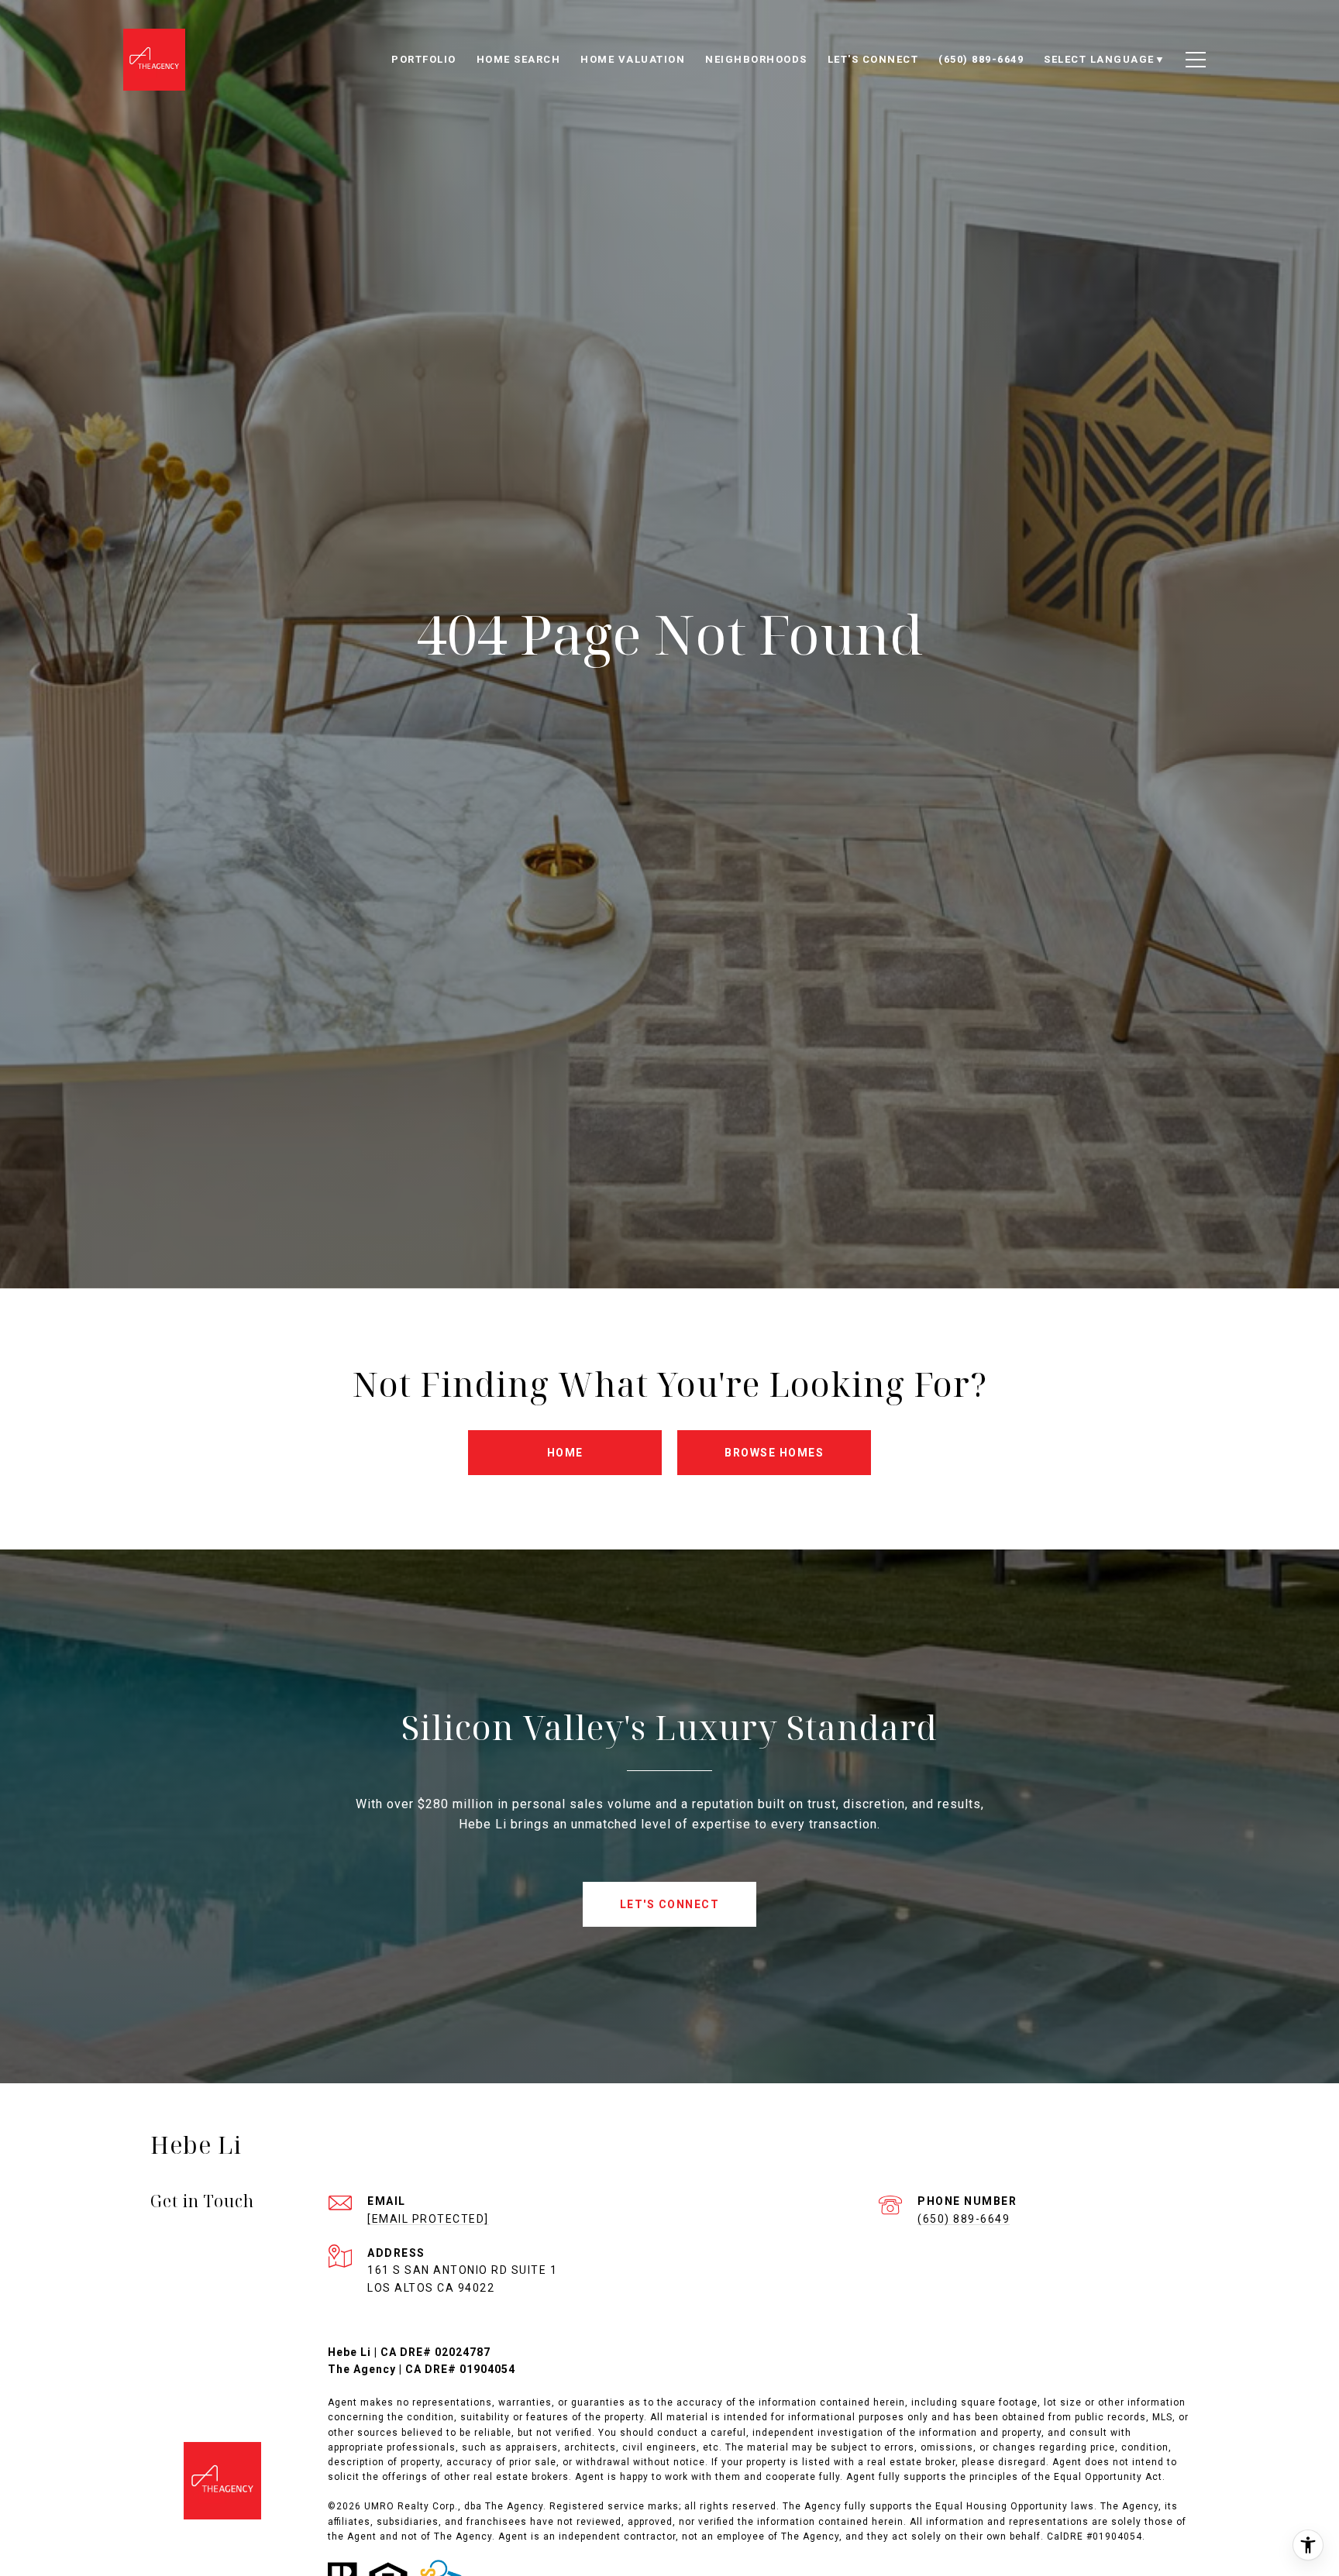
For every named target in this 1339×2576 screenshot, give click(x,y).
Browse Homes (774, 1453)
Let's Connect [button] (670, 1904)
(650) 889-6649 (964, 2219)
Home (565, 1453)
